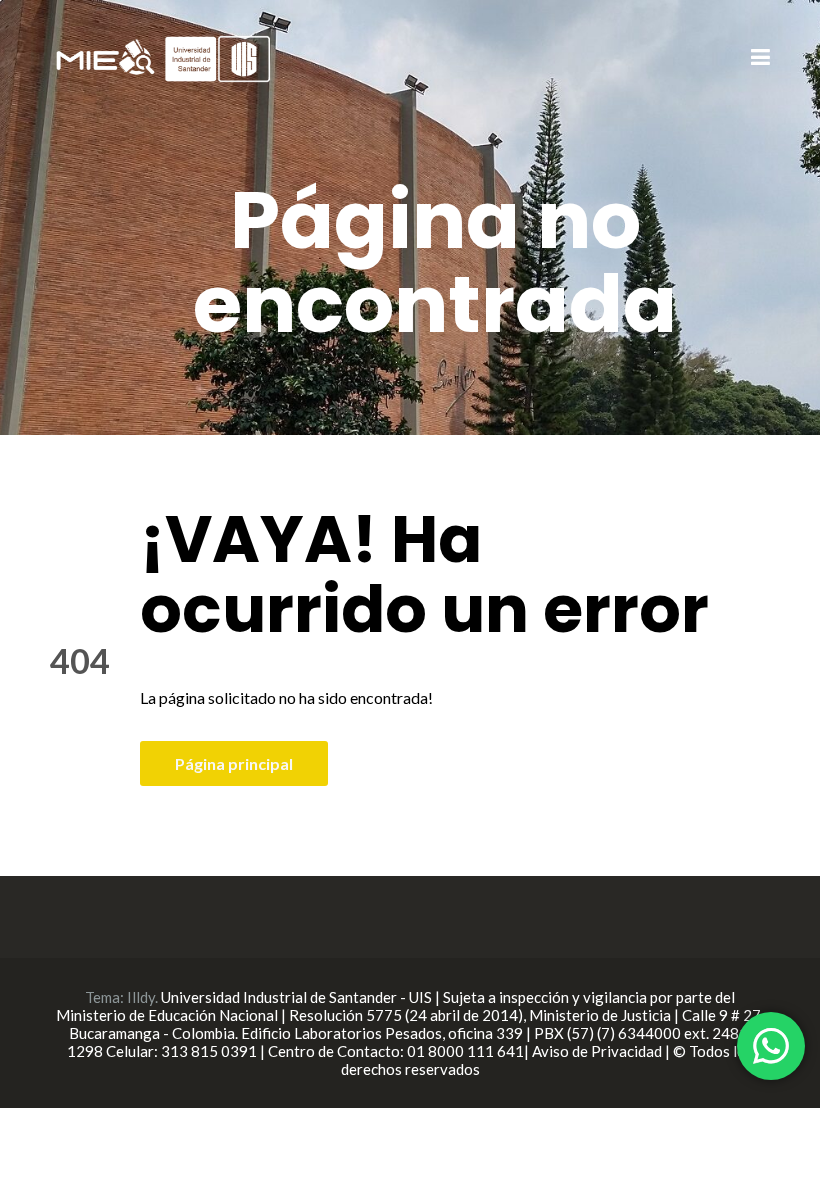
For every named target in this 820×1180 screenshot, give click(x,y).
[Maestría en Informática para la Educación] (160, 56)
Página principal (234, 763)
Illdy (141, 997)
